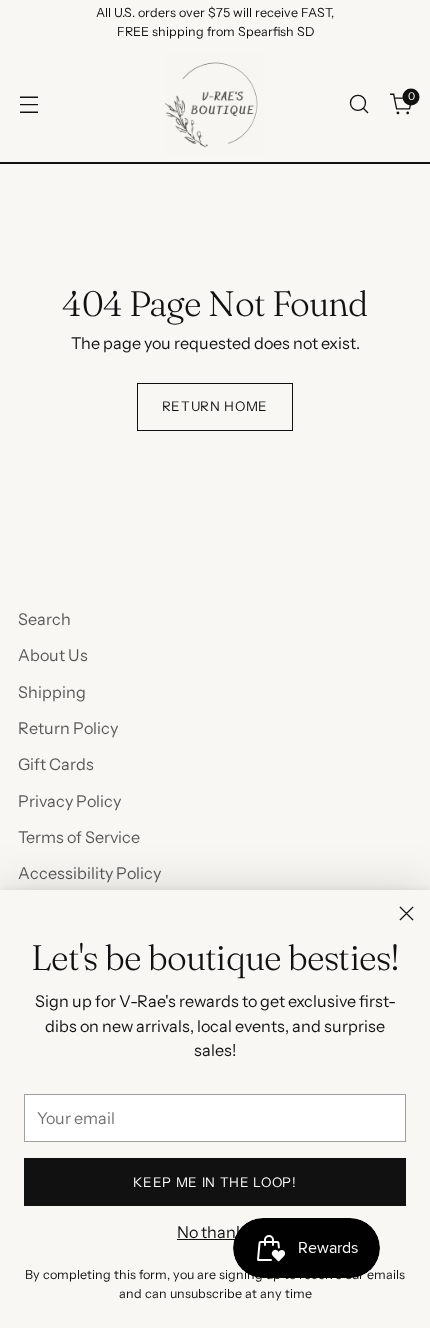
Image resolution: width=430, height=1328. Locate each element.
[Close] (406, 913)
